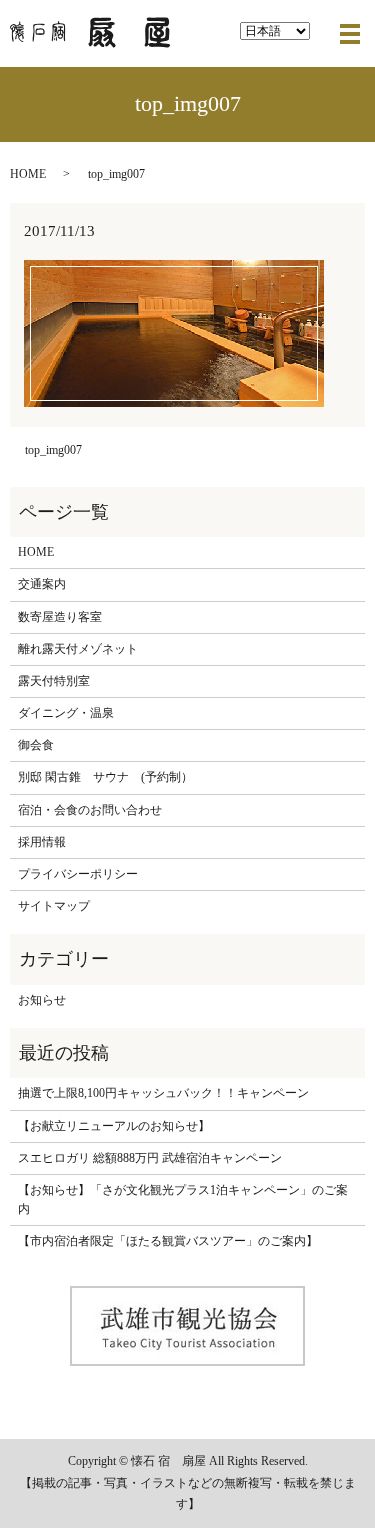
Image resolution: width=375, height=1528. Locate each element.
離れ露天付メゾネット (78, 649)
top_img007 (53, 450)
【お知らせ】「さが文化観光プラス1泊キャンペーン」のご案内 (183, 1199)
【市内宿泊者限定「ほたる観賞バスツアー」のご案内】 (168, 1241)
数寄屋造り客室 (60, 617)
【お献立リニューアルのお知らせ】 (114, 1126)
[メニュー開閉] (350, 34)
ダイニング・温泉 (66, 713)
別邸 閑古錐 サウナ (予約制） (105, 777)
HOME (28, 174)
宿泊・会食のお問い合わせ (90, 810)
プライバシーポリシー (78, 874)
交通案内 (42, 584)
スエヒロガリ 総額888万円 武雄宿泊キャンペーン (150, 1158)
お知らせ (42, 1000)
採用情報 (42, 842)
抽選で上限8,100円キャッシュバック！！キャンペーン (163, 1093)
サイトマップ (54, 906)
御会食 (36, 745)
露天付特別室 (54, 681)
